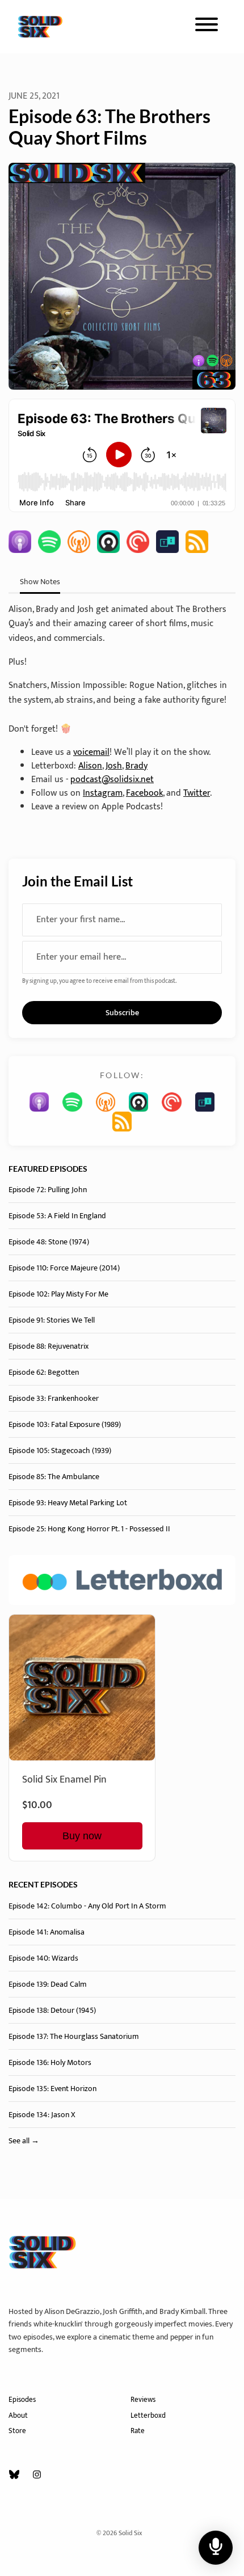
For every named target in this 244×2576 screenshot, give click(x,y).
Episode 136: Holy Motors (50, 2062)
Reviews (143, 2400)
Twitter (197, 793)
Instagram (103, 793)
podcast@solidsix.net (112, 780)
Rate (138, 2431)
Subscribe (122, 1013)
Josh (114, 766)
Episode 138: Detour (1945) (52, 2010)
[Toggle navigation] (207, 27)
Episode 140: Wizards (43, 1958)
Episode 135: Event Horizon (52, 2089)
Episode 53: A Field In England (57, 1216)
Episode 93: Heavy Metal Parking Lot (68, 1503)
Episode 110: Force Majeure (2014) (64, 1268)
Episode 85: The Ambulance (54, 1477)
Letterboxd (148, 2416)
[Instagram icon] (37, 2476)
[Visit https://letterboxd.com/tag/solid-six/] (122, 1580)
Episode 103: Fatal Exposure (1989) (65, 1424)
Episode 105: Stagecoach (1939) (60, 1450)
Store (17, 2431)
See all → (24, 2141)
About (18, 2416)
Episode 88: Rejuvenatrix (49, 1346)
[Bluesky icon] (14, 2476)
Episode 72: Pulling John (48, 1190)
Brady (136, 766)
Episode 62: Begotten (44, 1372)
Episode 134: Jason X (42, 2115)
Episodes (22, 2400)
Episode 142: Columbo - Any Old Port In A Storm (87, 1906)
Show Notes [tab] (40, 582)
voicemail (91, 752)
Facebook (144, 793)
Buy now (82, 1836)
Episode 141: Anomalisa (47, 1932)
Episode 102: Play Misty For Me (58, 1294)
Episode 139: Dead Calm (48, 1984)
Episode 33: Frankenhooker (54, 1398)
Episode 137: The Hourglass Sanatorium (74, 2036)
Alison (90, 766)
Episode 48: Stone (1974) (49, 1242)
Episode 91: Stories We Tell (52, 1320)
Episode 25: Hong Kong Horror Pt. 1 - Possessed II (89, 1529)
